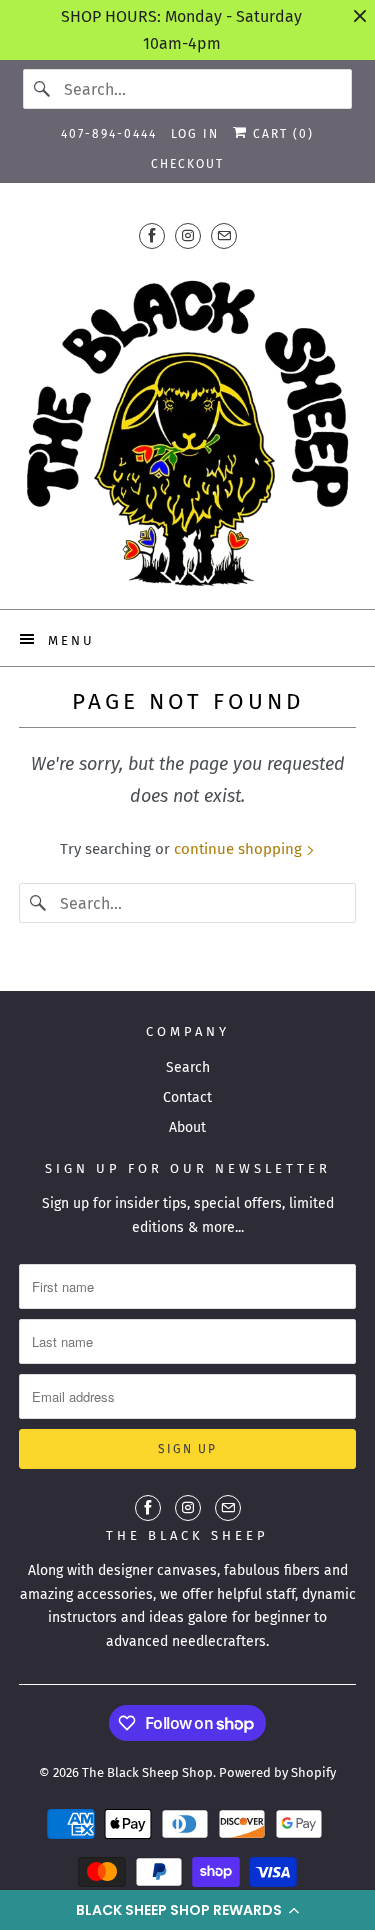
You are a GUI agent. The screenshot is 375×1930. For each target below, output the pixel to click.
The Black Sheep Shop (147, 1772)
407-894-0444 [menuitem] (109, 134)
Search (188, 1067)
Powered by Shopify (277, 1772)
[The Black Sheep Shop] (187, 426)
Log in (195, 134)
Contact (187, 1097)
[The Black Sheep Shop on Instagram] (188, 235)
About (187, 1127)
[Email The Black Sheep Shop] (224, 235)
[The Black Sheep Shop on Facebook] (152, 235)
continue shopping (240, 849)
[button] (187, 1910)
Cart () (281, 134)
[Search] (43, 89)
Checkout (187, 164)
